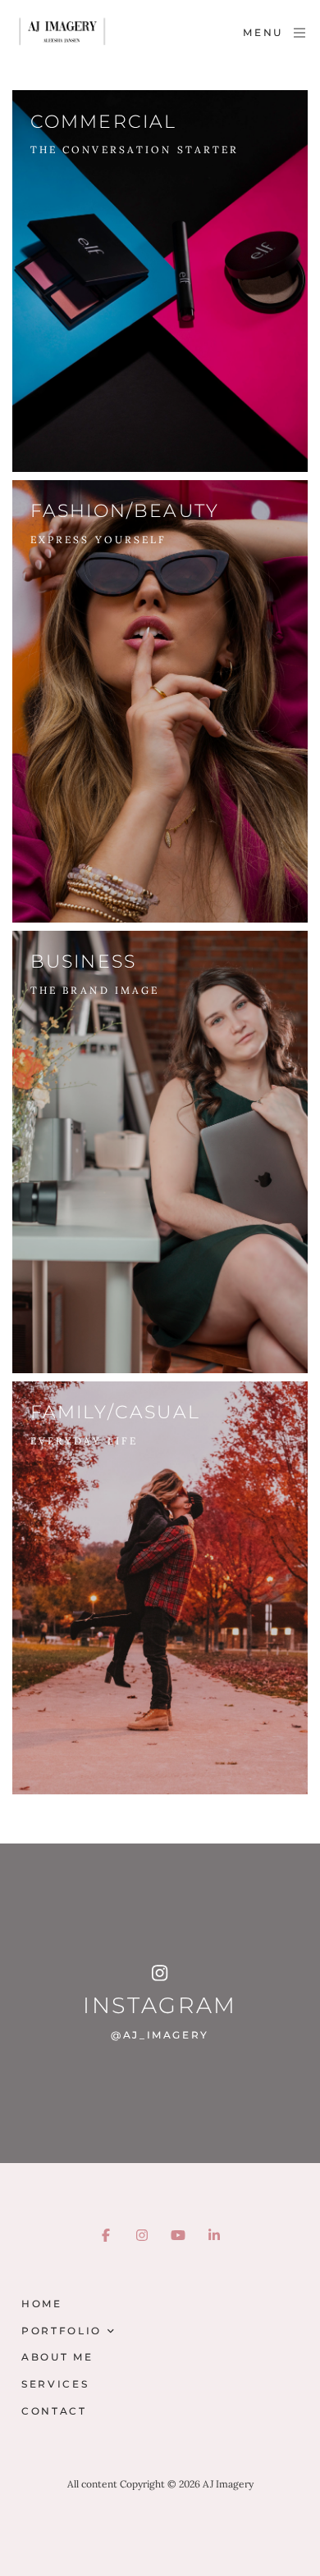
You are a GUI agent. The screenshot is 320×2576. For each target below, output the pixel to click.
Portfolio (62, 2331)
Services (55, 2384)
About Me (57, 2357)
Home (42, 2304)
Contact (54, 2411)
